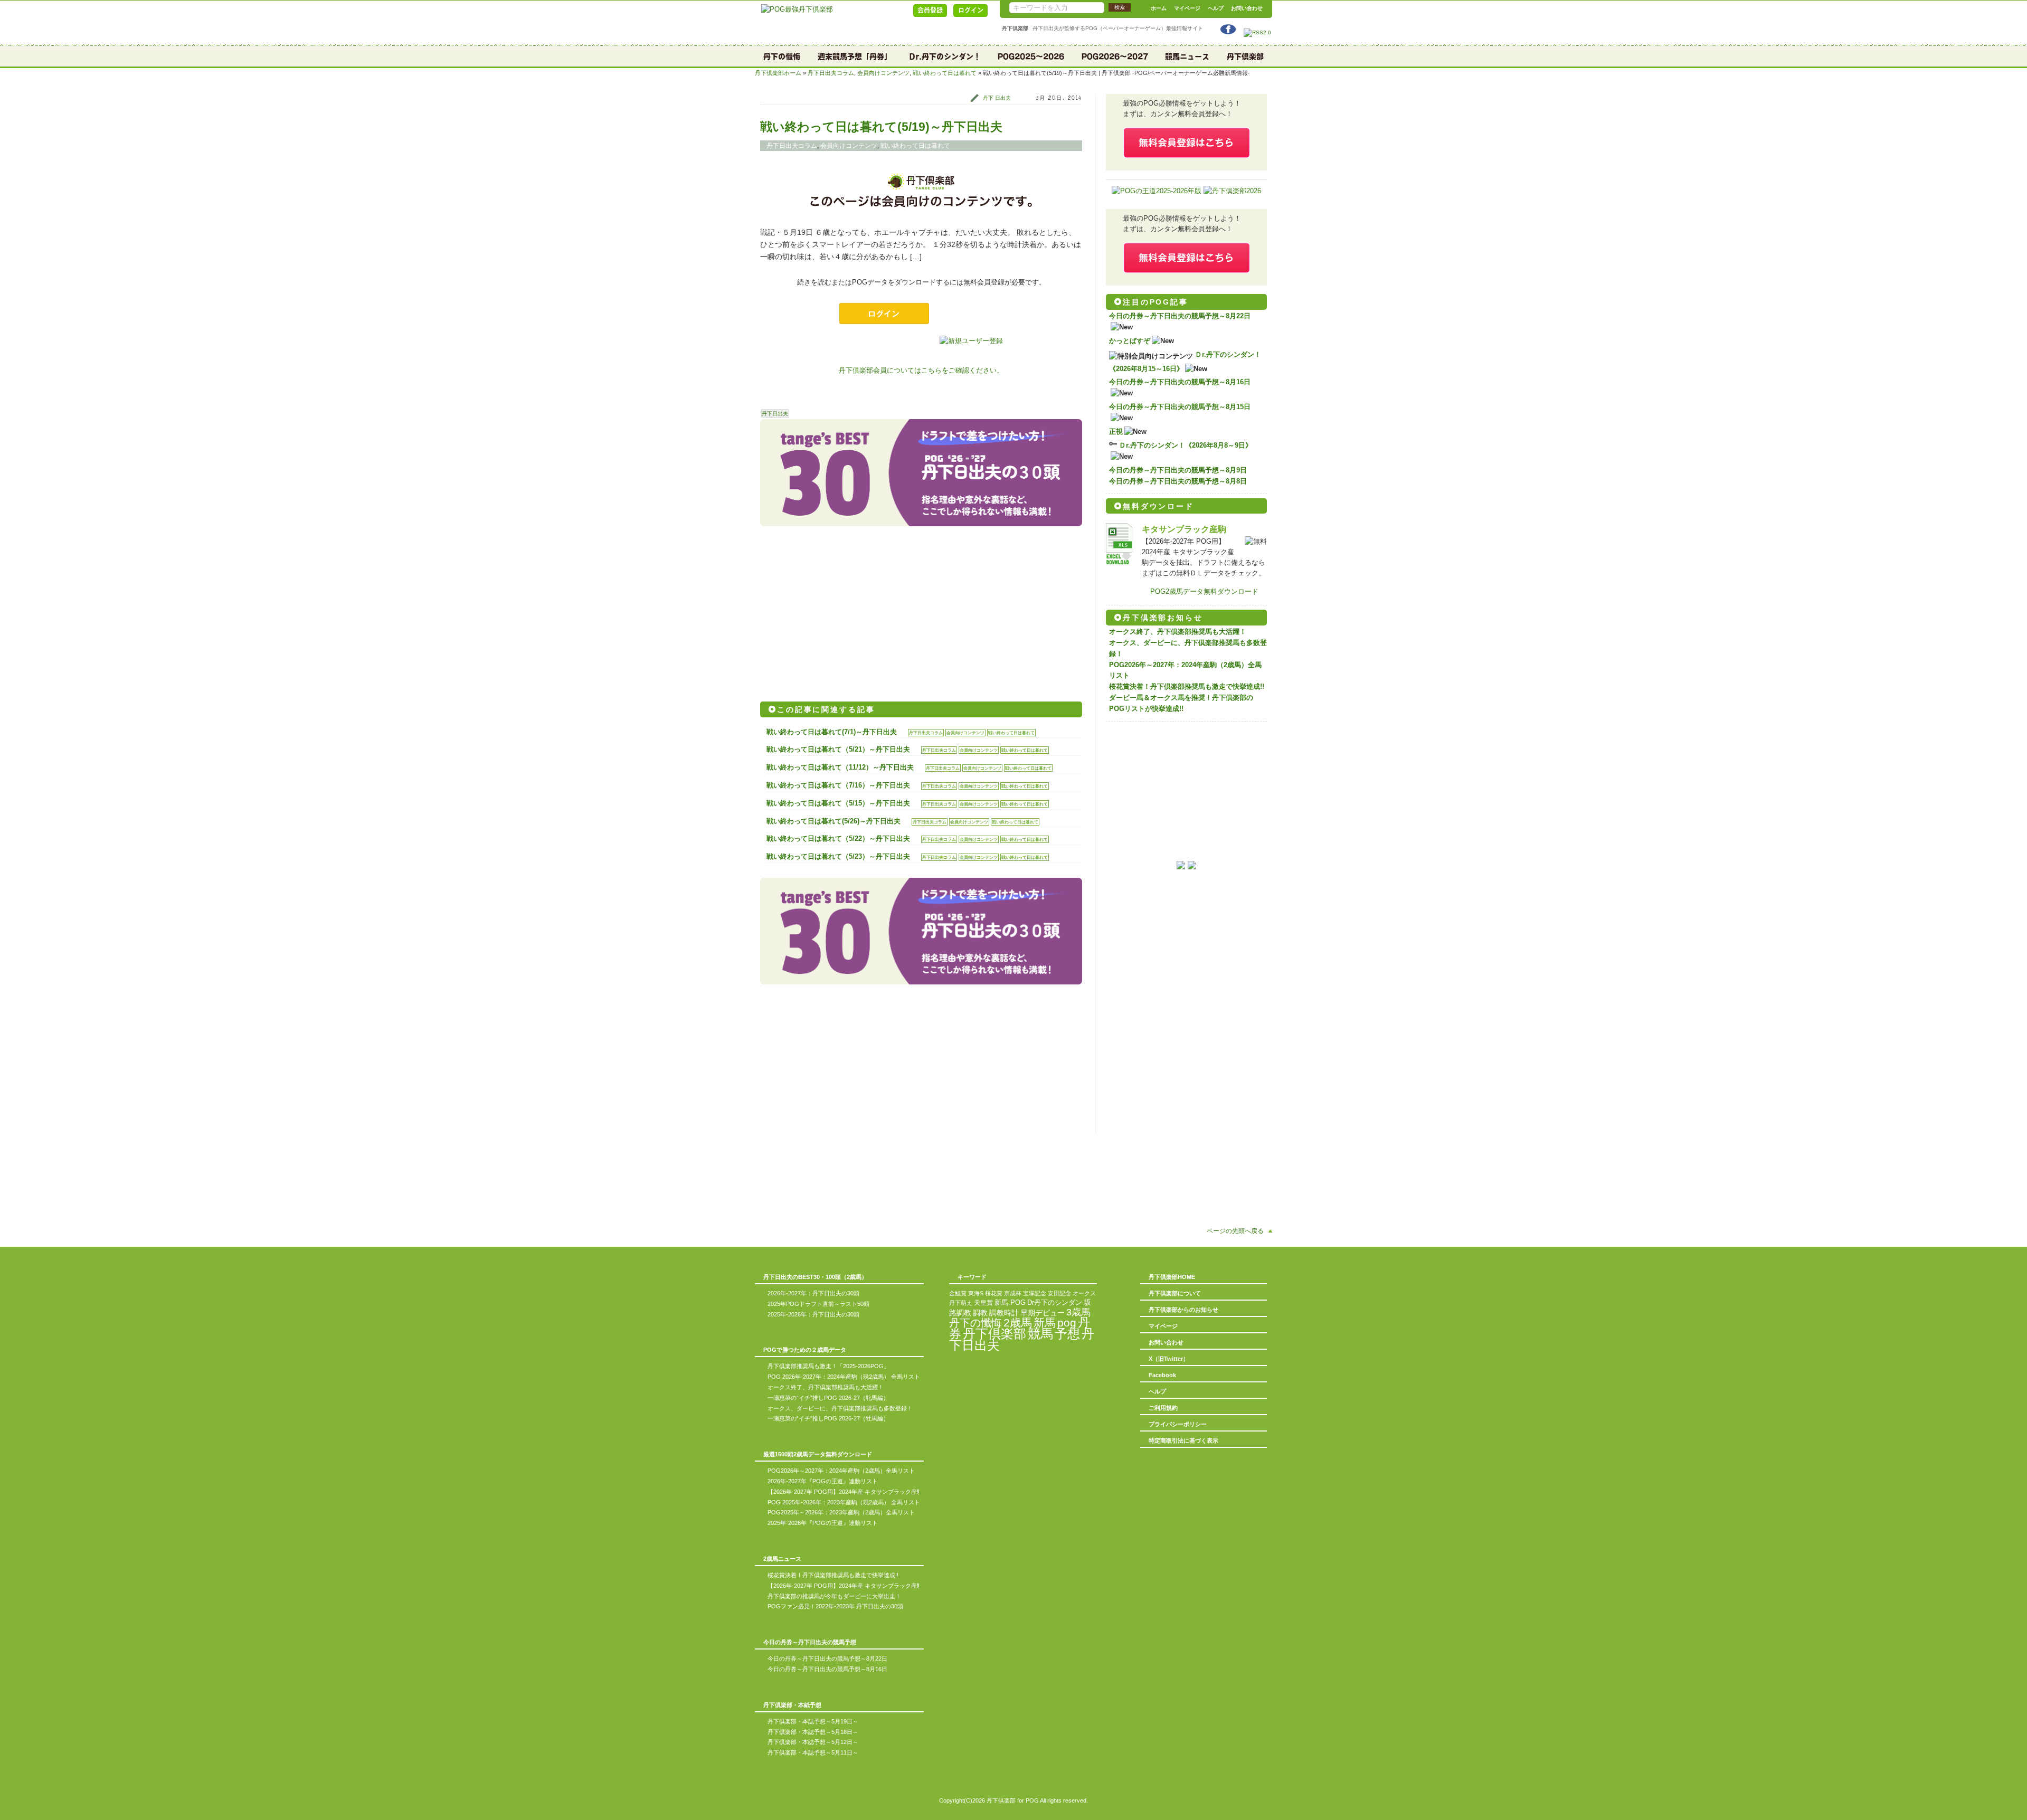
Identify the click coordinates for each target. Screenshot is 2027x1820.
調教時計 (1004, 1313)
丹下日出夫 (775, 414)
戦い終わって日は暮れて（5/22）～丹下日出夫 (838, 838)
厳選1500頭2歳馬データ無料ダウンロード (818, 1454)
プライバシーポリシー (1178, 1424)
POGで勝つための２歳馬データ (805, 1350)
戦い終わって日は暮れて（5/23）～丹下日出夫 (838, 856)
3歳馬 (1078, 1312)
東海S (976, 1293)
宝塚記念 (1035, 1293)
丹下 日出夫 (997, 98)
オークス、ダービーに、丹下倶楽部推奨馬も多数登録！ (840, 1408)
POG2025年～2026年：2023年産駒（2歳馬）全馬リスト (841, 1512)
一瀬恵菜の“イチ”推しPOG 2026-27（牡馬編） (828, 1418)
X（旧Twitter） (1169, 1359)
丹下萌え (961, 1303)
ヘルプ (1216, 8)
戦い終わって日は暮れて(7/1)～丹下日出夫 (832, 732)
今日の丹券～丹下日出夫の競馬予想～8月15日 (1180, 407)
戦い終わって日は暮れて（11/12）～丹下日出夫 (840, 767)
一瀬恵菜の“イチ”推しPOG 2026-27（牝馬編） (828, 1398)
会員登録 (930, 10)
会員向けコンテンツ (883, 73)
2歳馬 (1018, 1323)
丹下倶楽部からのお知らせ (1183, 1310)
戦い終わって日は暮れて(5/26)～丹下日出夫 (833, 821)
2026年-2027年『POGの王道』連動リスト (823, 1481)
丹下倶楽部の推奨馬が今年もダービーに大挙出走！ (834, 1596)
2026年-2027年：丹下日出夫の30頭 (813, 1293)
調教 (980, 1313)
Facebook (1162, 1375)
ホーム (1159, 8)
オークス (1084, 1293)
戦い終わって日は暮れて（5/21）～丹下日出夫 (838, 749)
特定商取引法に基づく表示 (1183, 1440)
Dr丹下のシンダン (1055, 1302)
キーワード (972, 1277)
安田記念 (1059, 1293)
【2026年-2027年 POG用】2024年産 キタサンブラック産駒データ (854, 1492)
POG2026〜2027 (1115, 56)
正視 (1116, 432)
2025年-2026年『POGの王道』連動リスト (823, 1523)
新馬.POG (1010, 1302)
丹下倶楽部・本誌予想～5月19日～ (813, 1721)
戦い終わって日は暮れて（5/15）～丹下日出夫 (838, 803)
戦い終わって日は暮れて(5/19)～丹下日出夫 (881, 127)
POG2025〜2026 (1031, 56)
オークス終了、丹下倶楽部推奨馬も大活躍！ (1178, 632)
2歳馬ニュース (782, 1559)
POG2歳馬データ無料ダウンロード (1204, 591)
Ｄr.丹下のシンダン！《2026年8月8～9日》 (1186, 445)
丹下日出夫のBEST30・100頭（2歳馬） (815, 1277)
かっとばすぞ (1130, 341)
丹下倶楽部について (1175, 1293)
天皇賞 (983, 1303)
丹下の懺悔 (782, 56)
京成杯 (1013, 1293)
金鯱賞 (958, 1293)
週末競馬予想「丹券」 (855, 56)
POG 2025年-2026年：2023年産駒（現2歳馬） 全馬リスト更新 (850, 1502)
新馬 (1045, 1323)
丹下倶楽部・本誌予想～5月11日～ (813, 1752)
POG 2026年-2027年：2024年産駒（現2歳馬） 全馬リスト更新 (850, 1377)
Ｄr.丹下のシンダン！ (945, 56)
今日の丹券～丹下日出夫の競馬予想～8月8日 (1178, 481)
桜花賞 (994, 1293)
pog (1067, 1323)
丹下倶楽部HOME (1172, 1277)
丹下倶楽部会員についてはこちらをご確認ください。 (921, 370)
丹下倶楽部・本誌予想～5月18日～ (813, 1732)
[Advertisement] (840, 610)
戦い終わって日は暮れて (945, 73)
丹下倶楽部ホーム (778, 73)
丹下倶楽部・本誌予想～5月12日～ (813, 1742)
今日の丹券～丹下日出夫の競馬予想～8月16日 (1180, 382)
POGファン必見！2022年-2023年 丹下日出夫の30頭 (835, 1606)
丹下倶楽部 (1245, 56)
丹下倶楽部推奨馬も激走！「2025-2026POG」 (828, 1366)
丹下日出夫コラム (831, 73)
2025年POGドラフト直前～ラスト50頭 (818, 1304)
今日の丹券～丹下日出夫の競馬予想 (810, 1642)
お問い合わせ (1247, 8)
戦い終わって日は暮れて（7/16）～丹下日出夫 (838, 785)
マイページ (1187, 8)
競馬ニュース (1187, 56)
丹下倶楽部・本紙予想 (792, 1705)
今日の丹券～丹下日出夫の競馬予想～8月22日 (1180, 316)
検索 (1120, 7)
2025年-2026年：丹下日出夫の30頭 (813, 1314)
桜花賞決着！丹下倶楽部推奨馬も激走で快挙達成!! (1187, 686)
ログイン (971, 10)
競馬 (1040, 1334)
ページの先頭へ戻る (1235, 1231)
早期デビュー (1043, 1313)
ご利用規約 (1163, 1408)
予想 (1067, 1334)
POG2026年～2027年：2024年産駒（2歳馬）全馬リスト (841, 1471)
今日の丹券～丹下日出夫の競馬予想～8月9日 (1178, 470)
